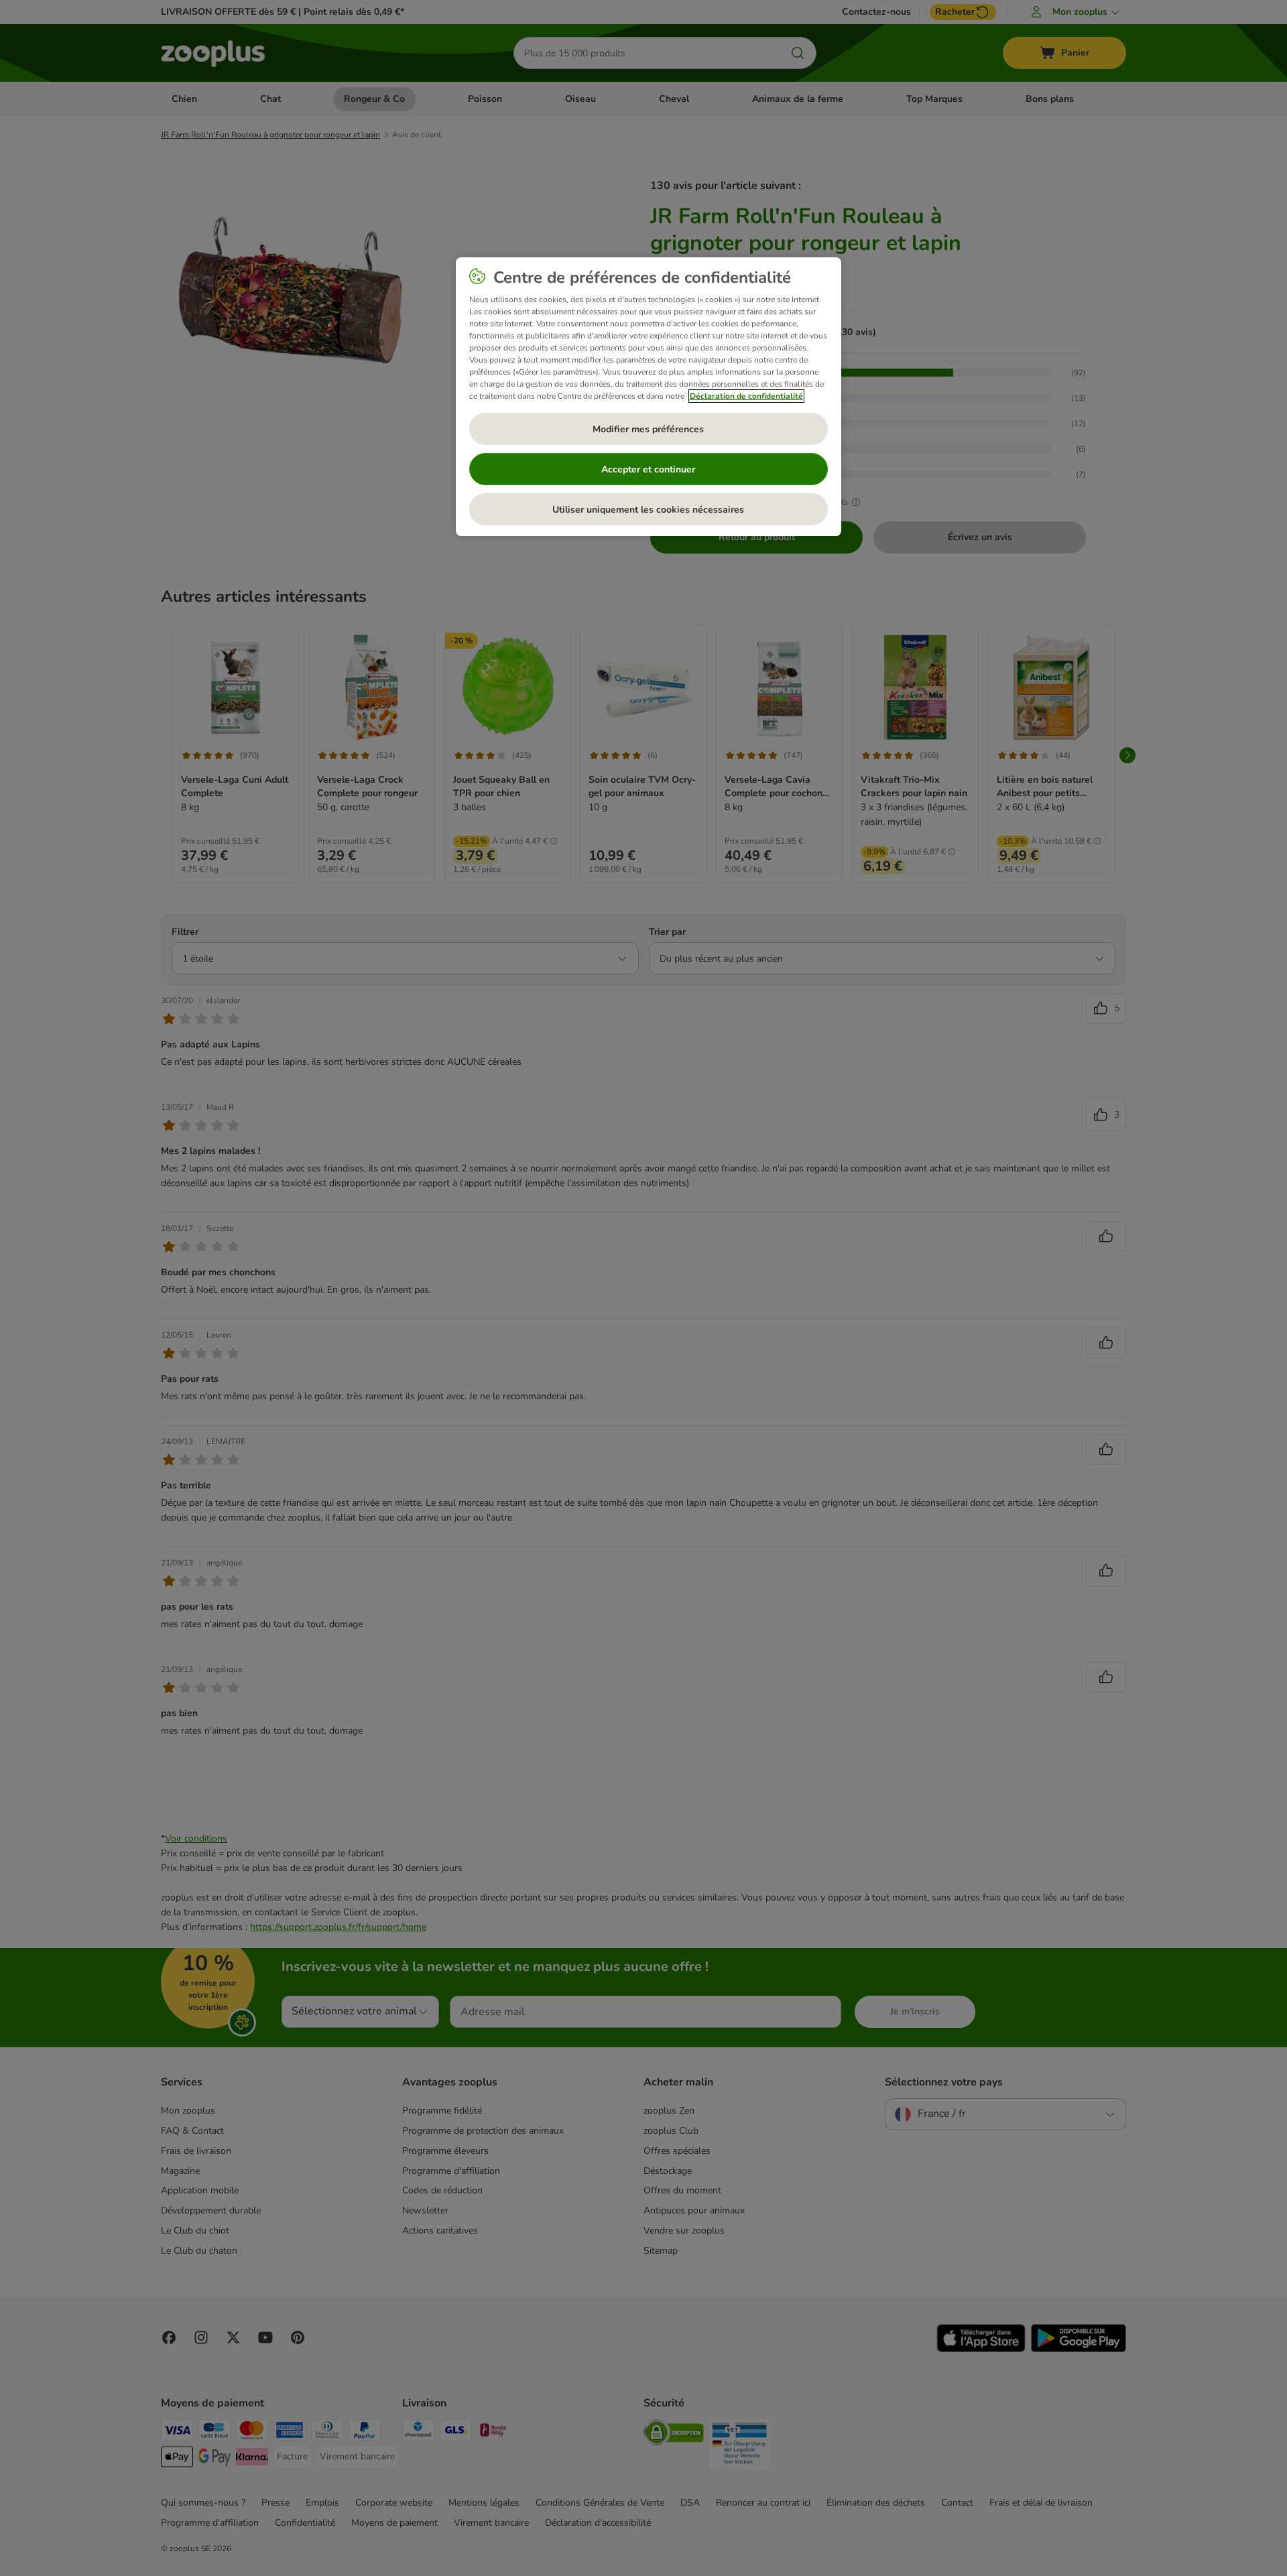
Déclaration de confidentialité (746, 396)
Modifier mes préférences (648, 429)
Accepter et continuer (648, 469)
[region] (649, 397)
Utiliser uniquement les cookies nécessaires (648, 510)
